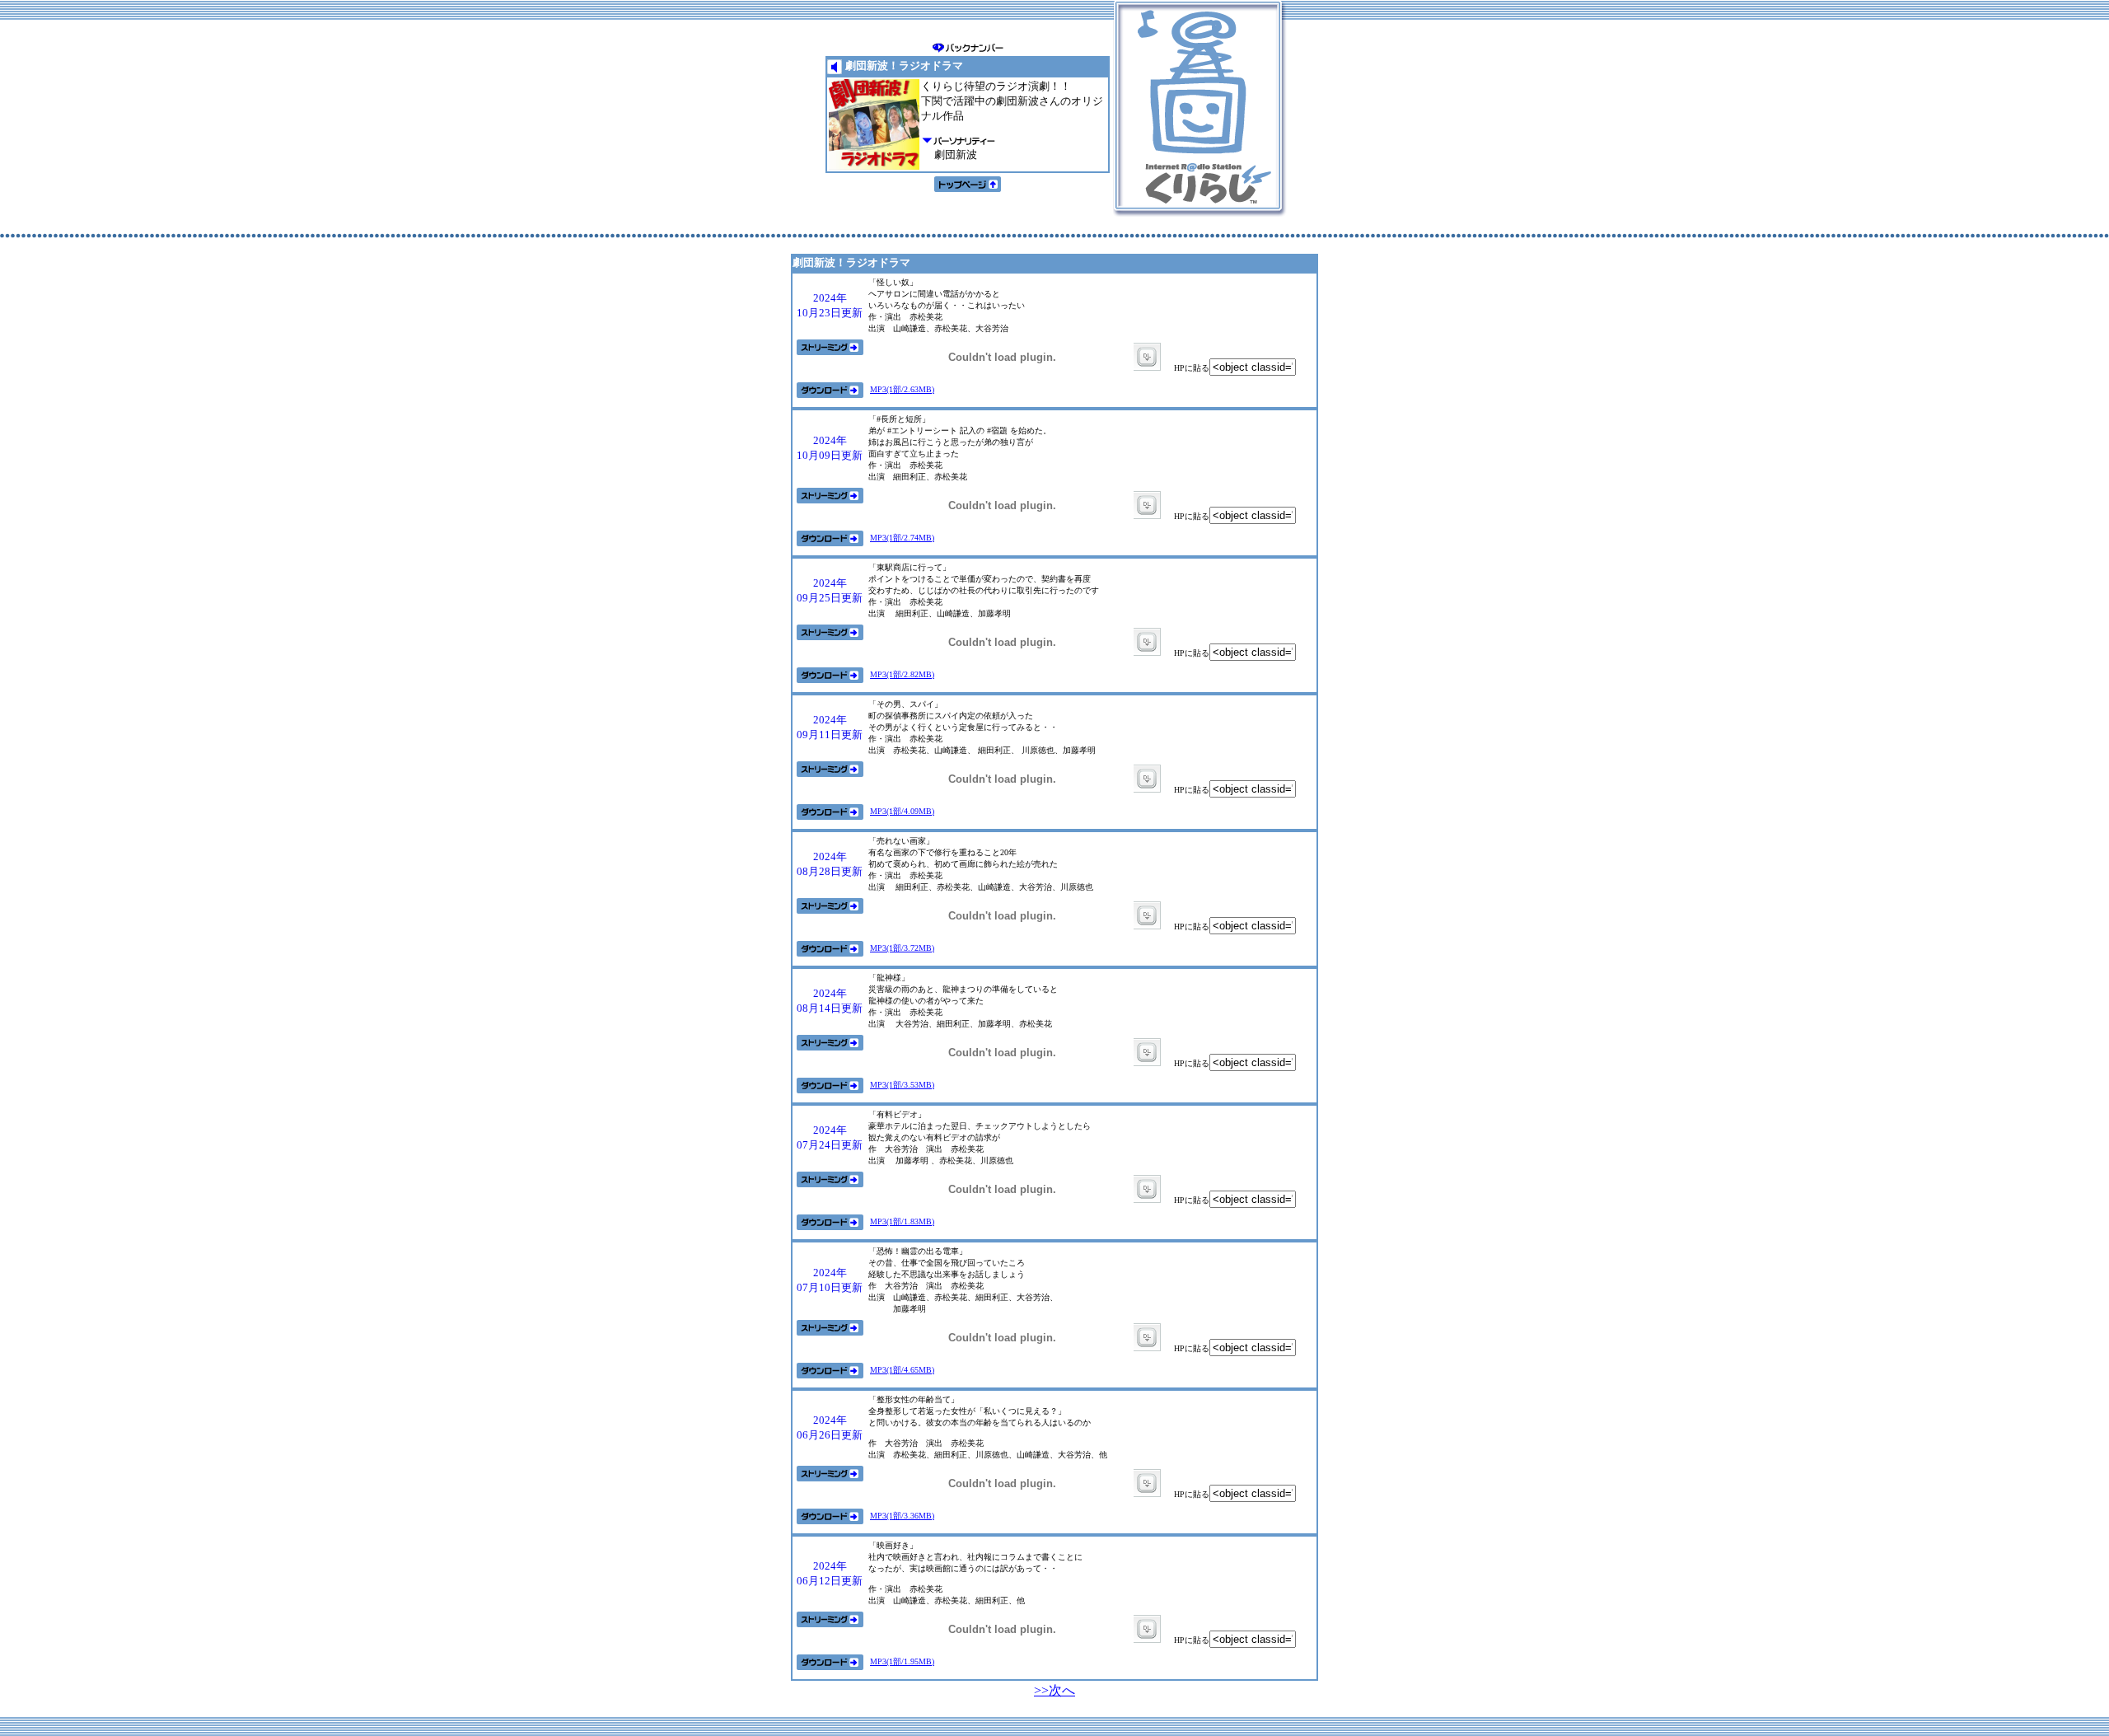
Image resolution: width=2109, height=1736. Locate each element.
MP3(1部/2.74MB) (902, 538)
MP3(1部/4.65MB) (902, 1370)
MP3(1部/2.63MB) (902, 389)
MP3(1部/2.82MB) (902, 674)
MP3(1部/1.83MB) (902, 1221)
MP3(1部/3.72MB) (902, 948)
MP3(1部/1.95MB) (902, 1661)
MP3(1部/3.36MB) (902, 1516)
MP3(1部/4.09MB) (902, 811)
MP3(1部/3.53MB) (902, 1085)
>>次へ (1054, 1690)
